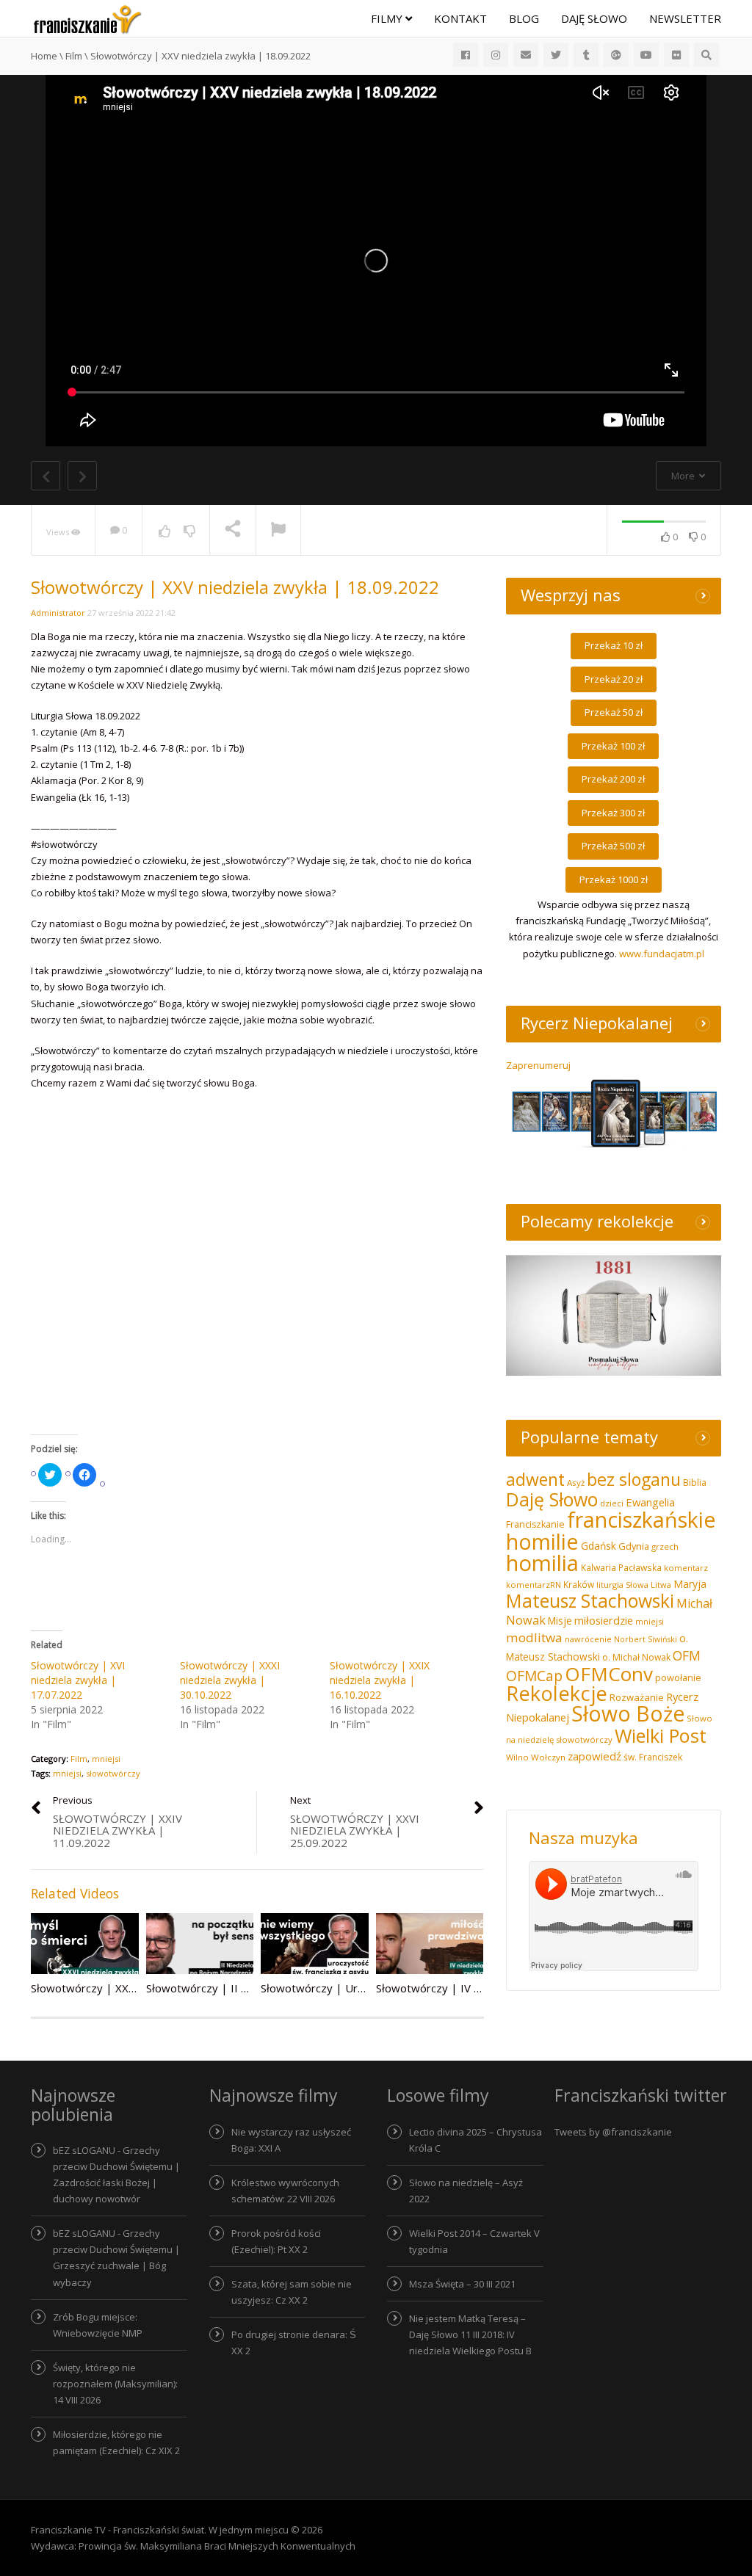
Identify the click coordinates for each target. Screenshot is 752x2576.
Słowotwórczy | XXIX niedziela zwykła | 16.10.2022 (380, 1680)
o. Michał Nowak (636, 1657)
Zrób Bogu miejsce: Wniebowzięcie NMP (98, 2325)
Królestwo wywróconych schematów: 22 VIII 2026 (285, 2191)
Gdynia (634, 1546)
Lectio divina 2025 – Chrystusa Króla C (476, 2140)
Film (79, 1759)
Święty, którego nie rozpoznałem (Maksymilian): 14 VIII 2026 (115, 2384)
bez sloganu (634, 1479)
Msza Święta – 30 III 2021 (462, 2284)
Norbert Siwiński (646, 1639)
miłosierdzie (604, 1620)
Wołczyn (548, 1757)
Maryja (690, 1584)
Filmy (388, 18)
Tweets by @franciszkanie (613, 2132)
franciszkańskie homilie (611, 1530)
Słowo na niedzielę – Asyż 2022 (466, 2191)
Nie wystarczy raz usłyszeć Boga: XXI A (291, 2140)
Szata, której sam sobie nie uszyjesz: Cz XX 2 (292, 2292)
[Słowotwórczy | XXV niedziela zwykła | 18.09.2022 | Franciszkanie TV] (87, 18)
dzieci (612, 1503)
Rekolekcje (557, 1693)
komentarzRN (534, 1585)
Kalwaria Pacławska (621, 1568)
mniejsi (106, 1759)
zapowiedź (594, 1756)
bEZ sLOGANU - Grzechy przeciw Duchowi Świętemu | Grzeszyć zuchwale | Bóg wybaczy (116, 2257)
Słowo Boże (628, 1713)
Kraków (579, 1584)
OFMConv (609, 1674)
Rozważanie (637, 1697)
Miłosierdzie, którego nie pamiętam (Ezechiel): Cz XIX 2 (116, 2442)
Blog (524, 18)
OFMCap (534, 1676)
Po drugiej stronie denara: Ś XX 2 (294, 2343)
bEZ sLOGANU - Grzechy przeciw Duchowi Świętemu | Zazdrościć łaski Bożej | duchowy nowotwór (116, 2174)
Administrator (58, 613)
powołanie (678, 1677)
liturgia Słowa (622, 1585)
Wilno (517, 1757)
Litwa (661, 1585)
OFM (687, 1655)
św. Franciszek (653, 1757)
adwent (535, 1479)
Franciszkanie (535, 1524)
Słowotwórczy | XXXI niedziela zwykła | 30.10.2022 (230, 1680)
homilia (542, 1563)
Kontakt (460, 18)
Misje (560, 1621)
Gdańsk (599, 1546)
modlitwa (534, 1637)
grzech (665, 1546)
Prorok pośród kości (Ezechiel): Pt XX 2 (276, 2241)
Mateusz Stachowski (590, 1601)
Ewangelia (650, 1502)
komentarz (686, 1568)
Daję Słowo (594, 18)
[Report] (278, 531)
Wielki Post (661, 1735)
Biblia (695, 1483)
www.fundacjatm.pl (662, 954)
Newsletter (685, 18)
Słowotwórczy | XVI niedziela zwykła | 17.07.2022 (78, 1680)
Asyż (576, 1483)
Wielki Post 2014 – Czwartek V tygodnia (474, 2241)
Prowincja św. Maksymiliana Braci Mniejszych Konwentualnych (217, 2546)
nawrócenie (588, 1639)
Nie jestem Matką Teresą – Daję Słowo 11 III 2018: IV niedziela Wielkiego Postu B (470, 2334)
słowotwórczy (113, 1773)
